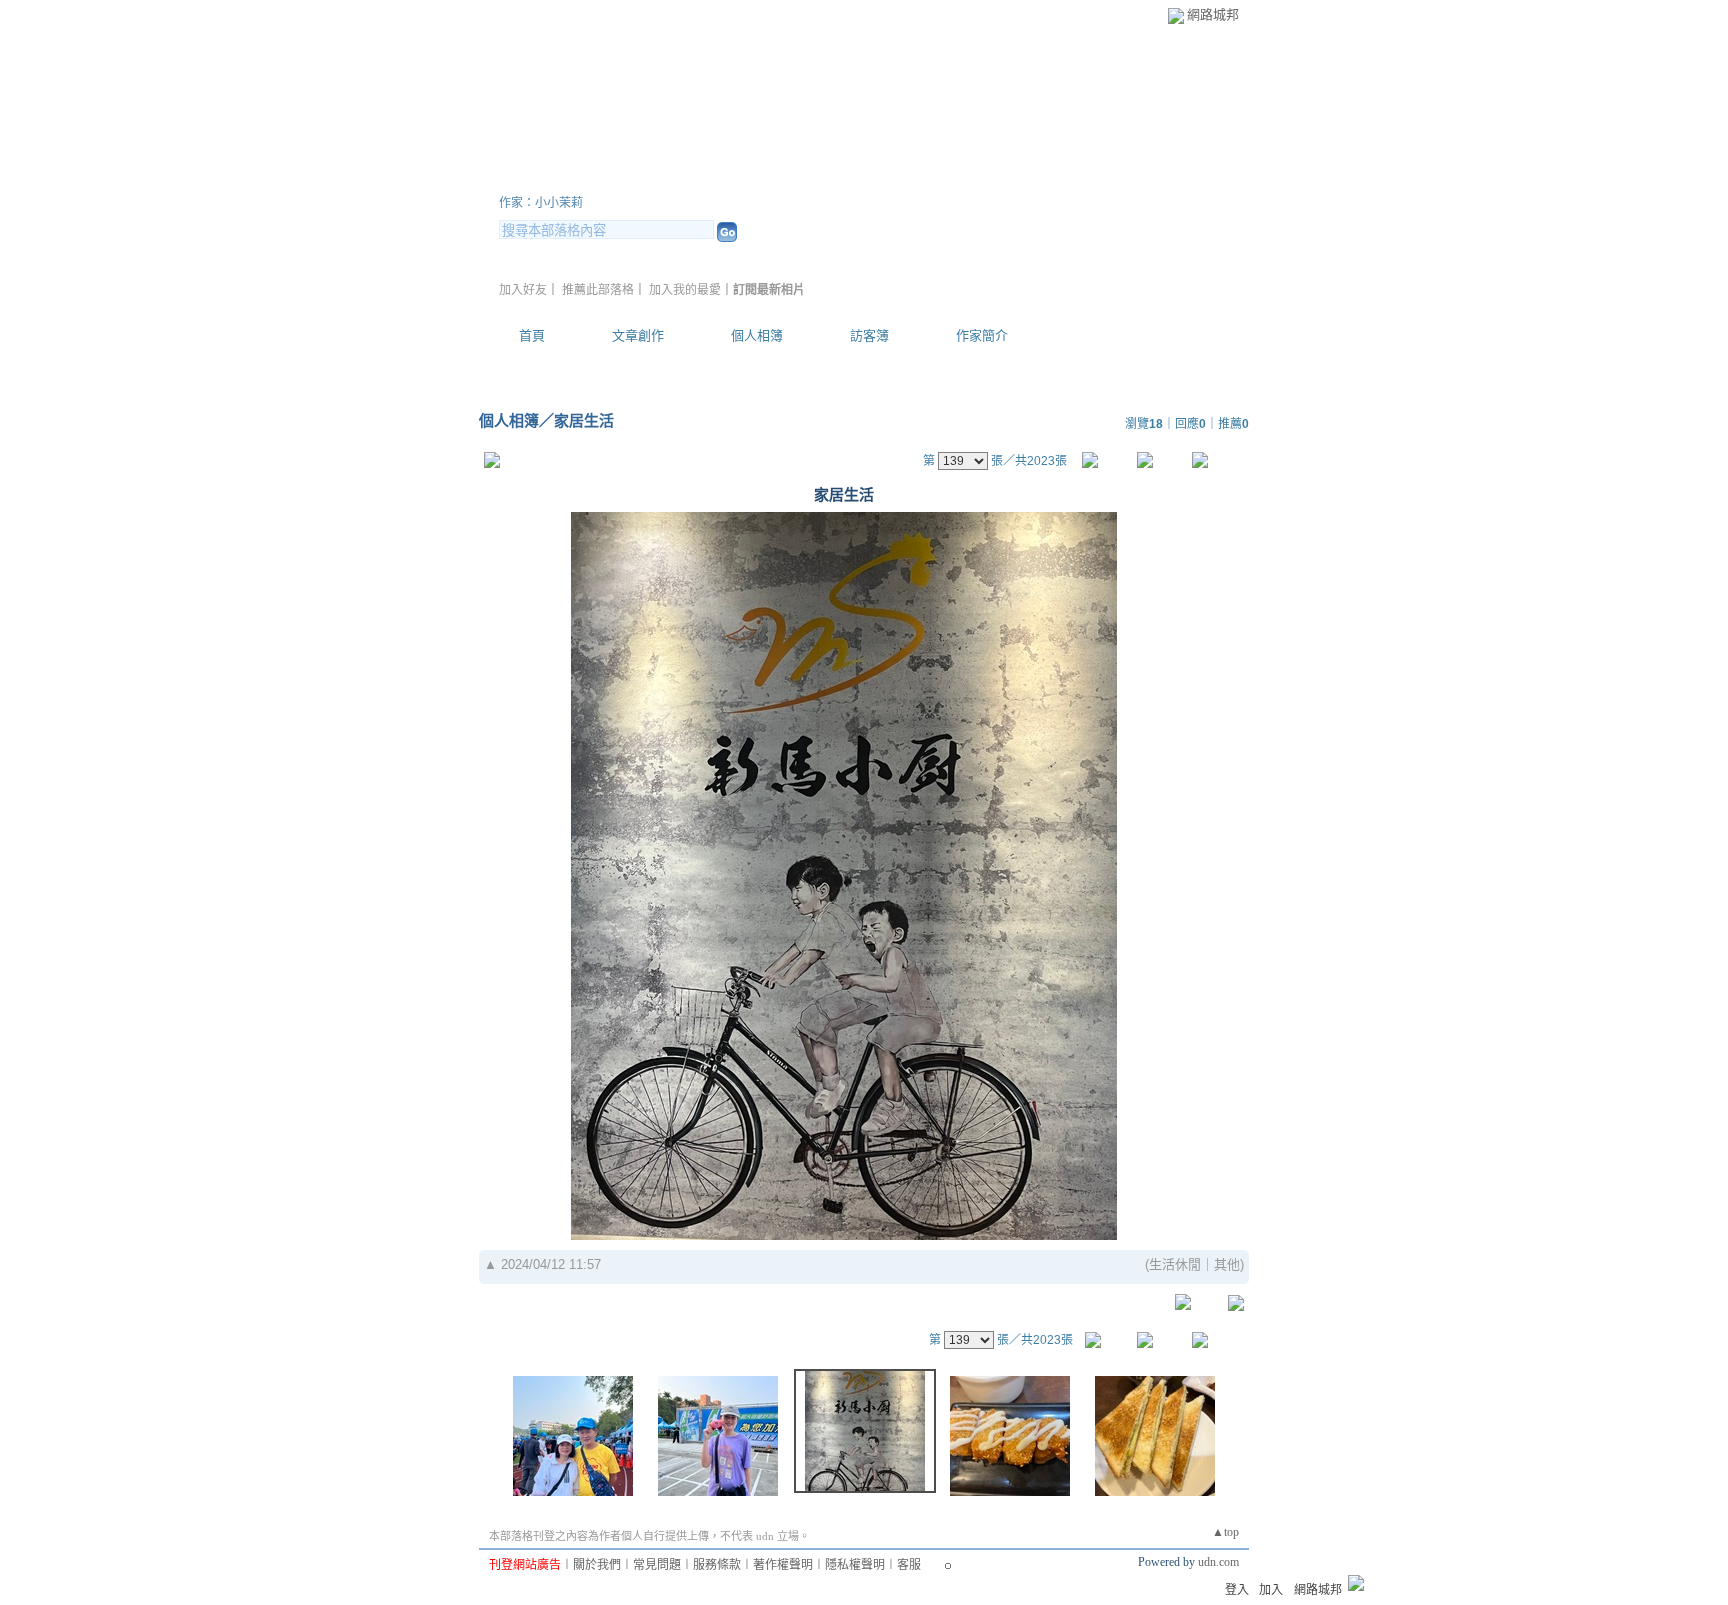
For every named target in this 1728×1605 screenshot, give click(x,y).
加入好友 (523, 290)
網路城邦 (1213, 14)
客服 (909, 1565)
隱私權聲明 (855, 1565)
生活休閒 (1175, 1264)
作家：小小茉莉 (541, 203)
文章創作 (638, 335)
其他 (1227, 1264)
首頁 (532, 335)
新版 (830, 178)
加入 (1271, 1590)
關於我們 (597, 1565)
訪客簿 (869, 335)
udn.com (1218, 1562)
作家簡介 (982, 335)
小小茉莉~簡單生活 (627, 178)
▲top (1225, 1532)
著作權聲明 (783, 1565)
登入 (1237, 1590)
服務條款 (717, 1565)
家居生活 (584, 420)
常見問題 (657, 1565)
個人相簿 (757, 335)
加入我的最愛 (685, 290)
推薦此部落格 (598, 290)
